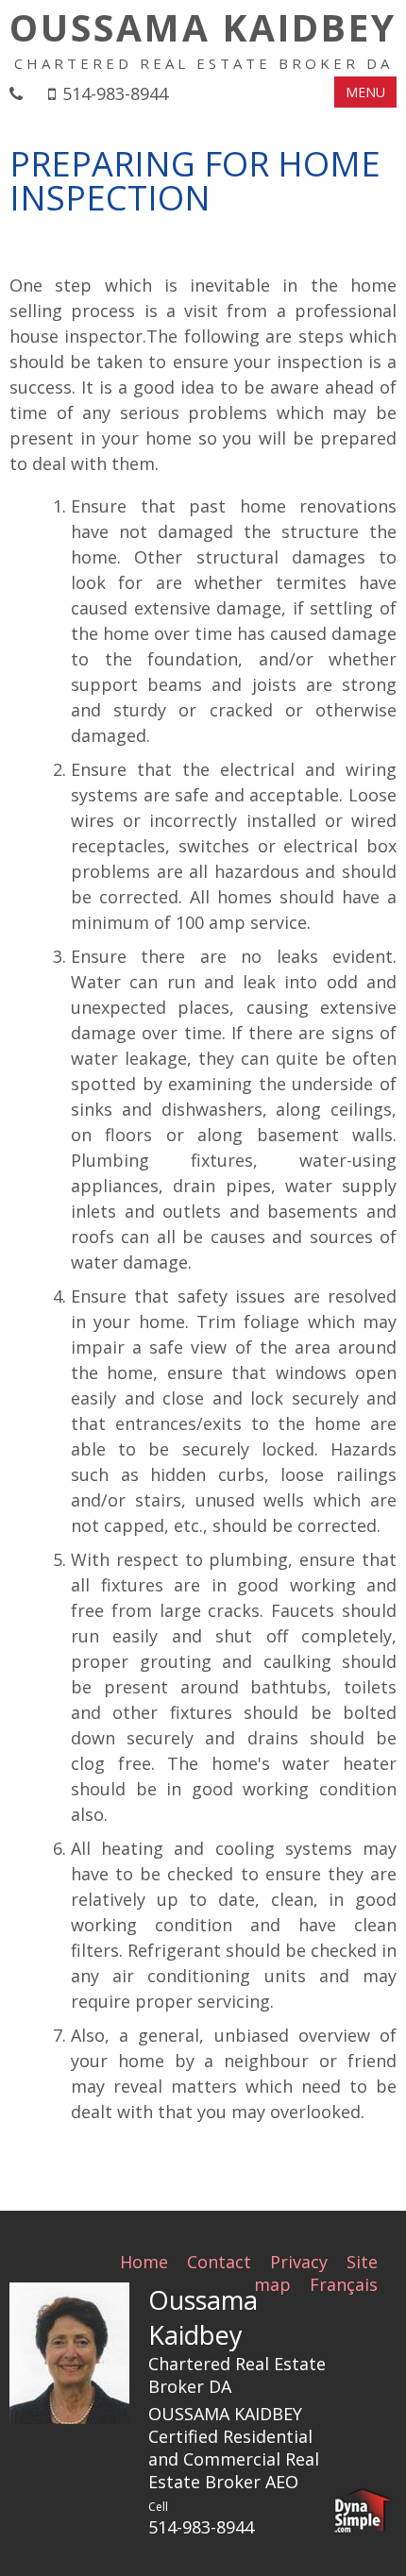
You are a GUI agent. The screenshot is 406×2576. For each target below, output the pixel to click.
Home (144, 2262)
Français (344, 2284)
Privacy (299, 2262)
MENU (365, 92)
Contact (219, 2262)
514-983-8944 (115, 93)
